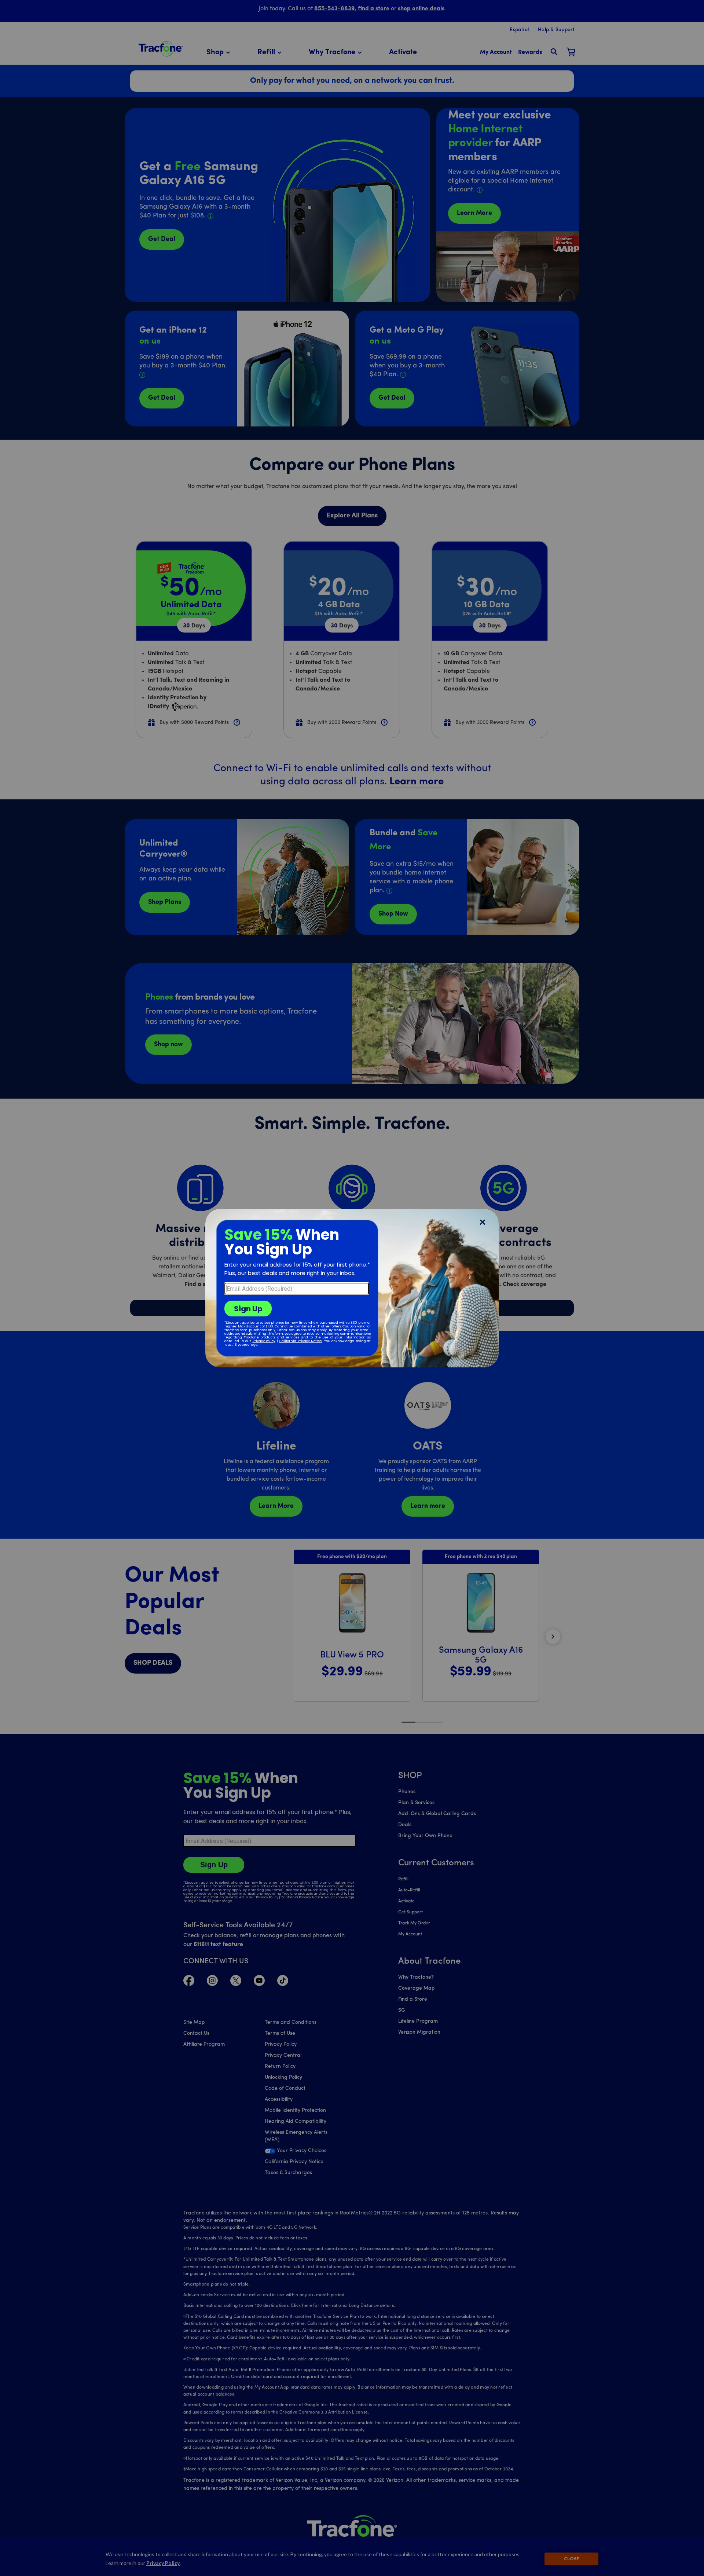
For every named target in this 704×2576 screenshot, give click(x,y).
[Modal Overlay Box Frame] (352, 1288)
